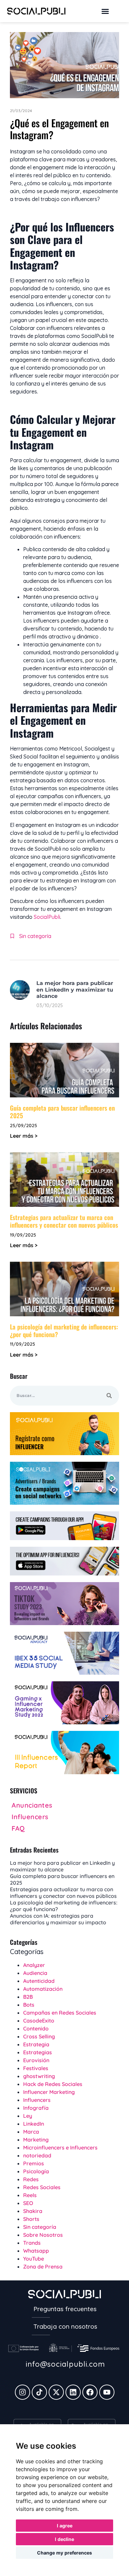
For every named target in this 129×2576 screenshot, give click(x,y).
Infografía (36, 2108)
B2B (28, 1997)
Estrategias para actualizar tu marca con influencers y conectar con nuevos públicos (64, 1221)
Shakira (33, 2211)
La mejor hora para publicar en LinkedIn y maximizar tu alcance (75, 989)
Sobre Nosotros (43, 2235)
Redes (31, 2179)
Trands (32, 2243)
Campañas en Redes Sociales (60, 2013)
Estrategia (36, 2044)
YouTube (34, 2259)
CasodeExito (39, 2021)
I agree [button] (65, 2526)
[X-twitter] (56, 2392)
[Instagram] (22, 2392)
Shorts (31, 2219)
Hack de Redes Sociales (53, 2084)
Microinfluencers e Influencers (60, 2147)
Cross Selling (39, 2036)
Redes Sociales (42, 2187)
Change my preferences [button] (64, 2553)
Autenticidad (39, 1981)
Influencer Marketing (49, 2092)
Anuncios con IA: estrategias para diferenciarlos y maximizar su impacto (58, 1919)
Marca (31, 2132)
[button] (105, 11)
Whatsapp (36, 2251)
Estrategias (38, 2052)
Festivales (36, 2068)
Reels (30, 2195)
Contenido (36, 2028)
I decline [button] (64, 2539)
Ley (28, 2116)
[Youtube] (107, 2392)
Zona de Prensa (43, 2267)
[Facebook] (90, 2392)
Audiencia (35, 1973)
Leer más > (24, 1136)
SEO (28, 2203)
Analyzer (34, 1965)
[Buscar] (109, 1396)
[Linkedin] (73, 2392)
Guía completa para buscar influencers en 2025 (62, 1111)
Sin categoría (35, 936)
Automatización (43, 1989)
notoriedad (37, 2155)
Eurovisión (36, 2060)
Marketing (36, 2140)
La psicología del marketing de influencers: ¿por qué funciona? (64, 1330)
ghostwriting (39, 2076)
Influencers (37, 2100)
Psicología (36, 2171)
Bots (29, 2005)
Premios (34, 2163)
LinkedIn (34, 2124)
